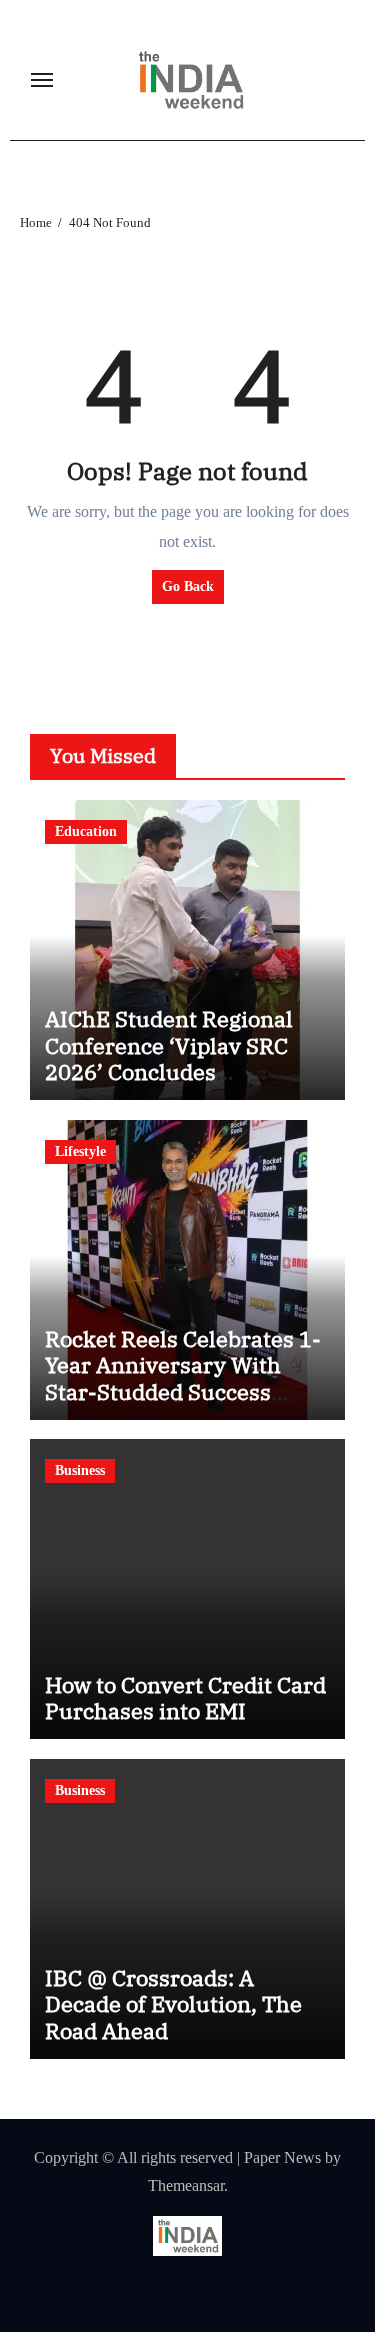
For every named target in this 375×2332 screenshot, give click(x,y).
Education (86, 831)
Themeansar (186, 2185)
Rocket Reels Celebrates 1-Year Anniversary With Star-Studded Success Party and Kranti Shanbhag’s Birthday (183, 1391)
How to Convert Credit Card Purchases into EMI (185, 1697)
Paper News (282, 2157)
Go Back (188, 586)
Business (80, 1470)
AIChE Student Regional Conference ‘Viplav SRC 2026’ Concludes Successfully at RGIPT (169, 1058)
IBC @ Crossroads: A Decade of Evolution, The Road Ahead (173, 2004)
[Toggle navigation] (42, 80)
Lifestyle (80, 1151)
